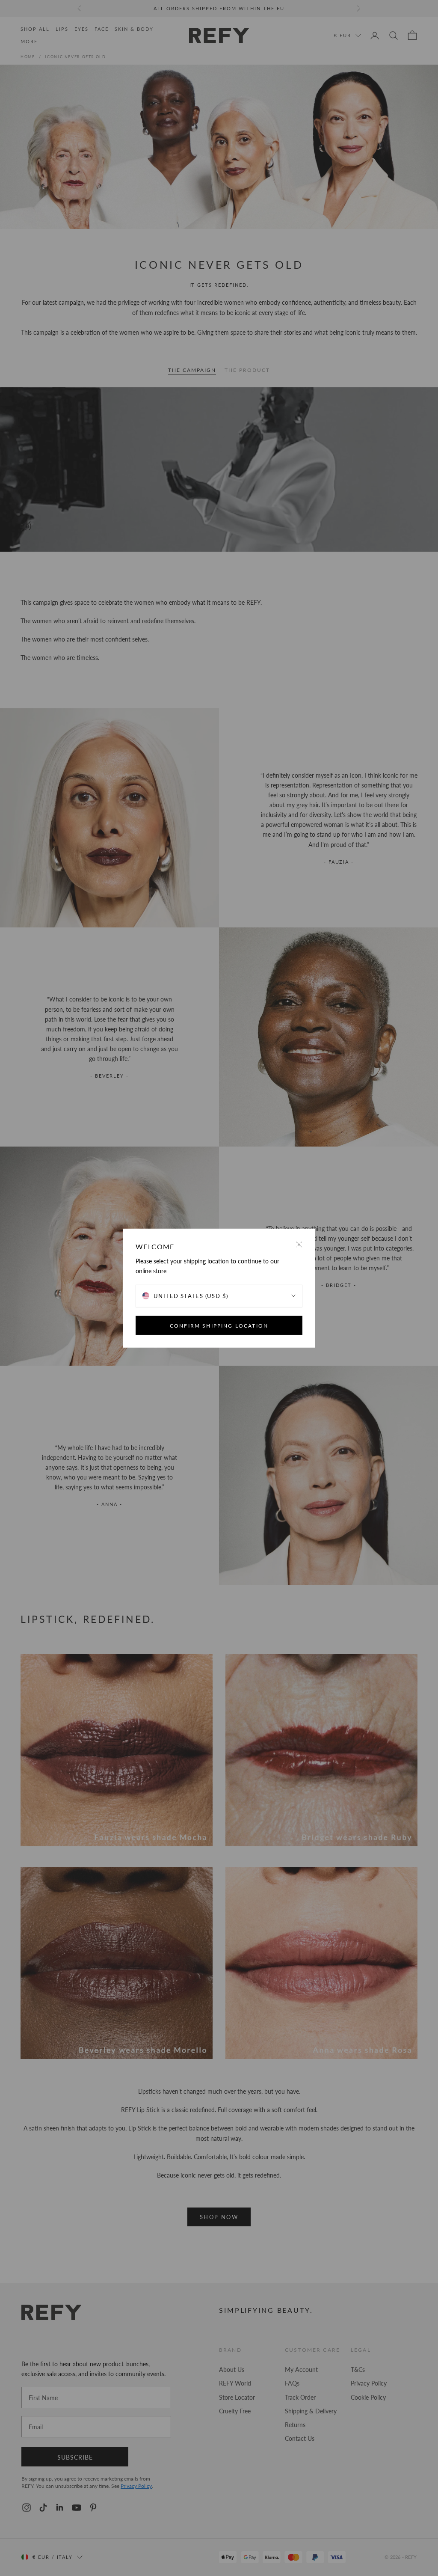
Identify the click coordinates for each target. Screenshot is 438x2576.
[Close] (299, 1244)
